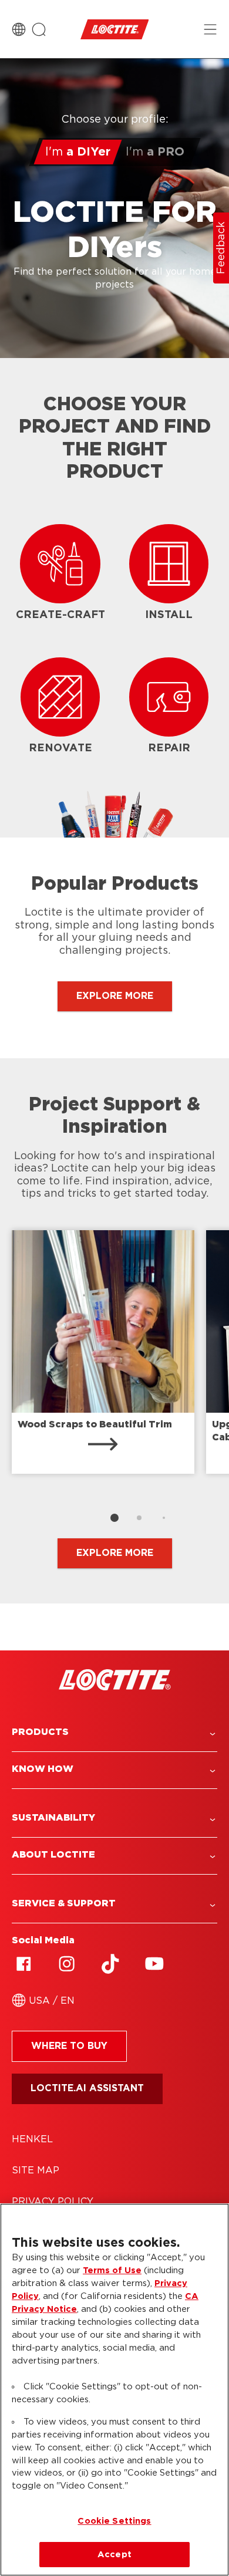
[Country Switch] (19, 29)
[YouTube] (154, 1964)
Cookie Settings (114, 2521)
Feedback (221, 248)
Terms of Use (112, 2271)
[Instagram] (67, 1964)
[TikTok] (110, 1964)
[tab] (114, 1518)
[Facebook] (23, 1964)
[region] (114, 2390)
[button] (114, 1732)
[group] (114, 1381)
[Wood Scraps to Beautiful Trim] (103, 1352)
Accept (114, 2555)
